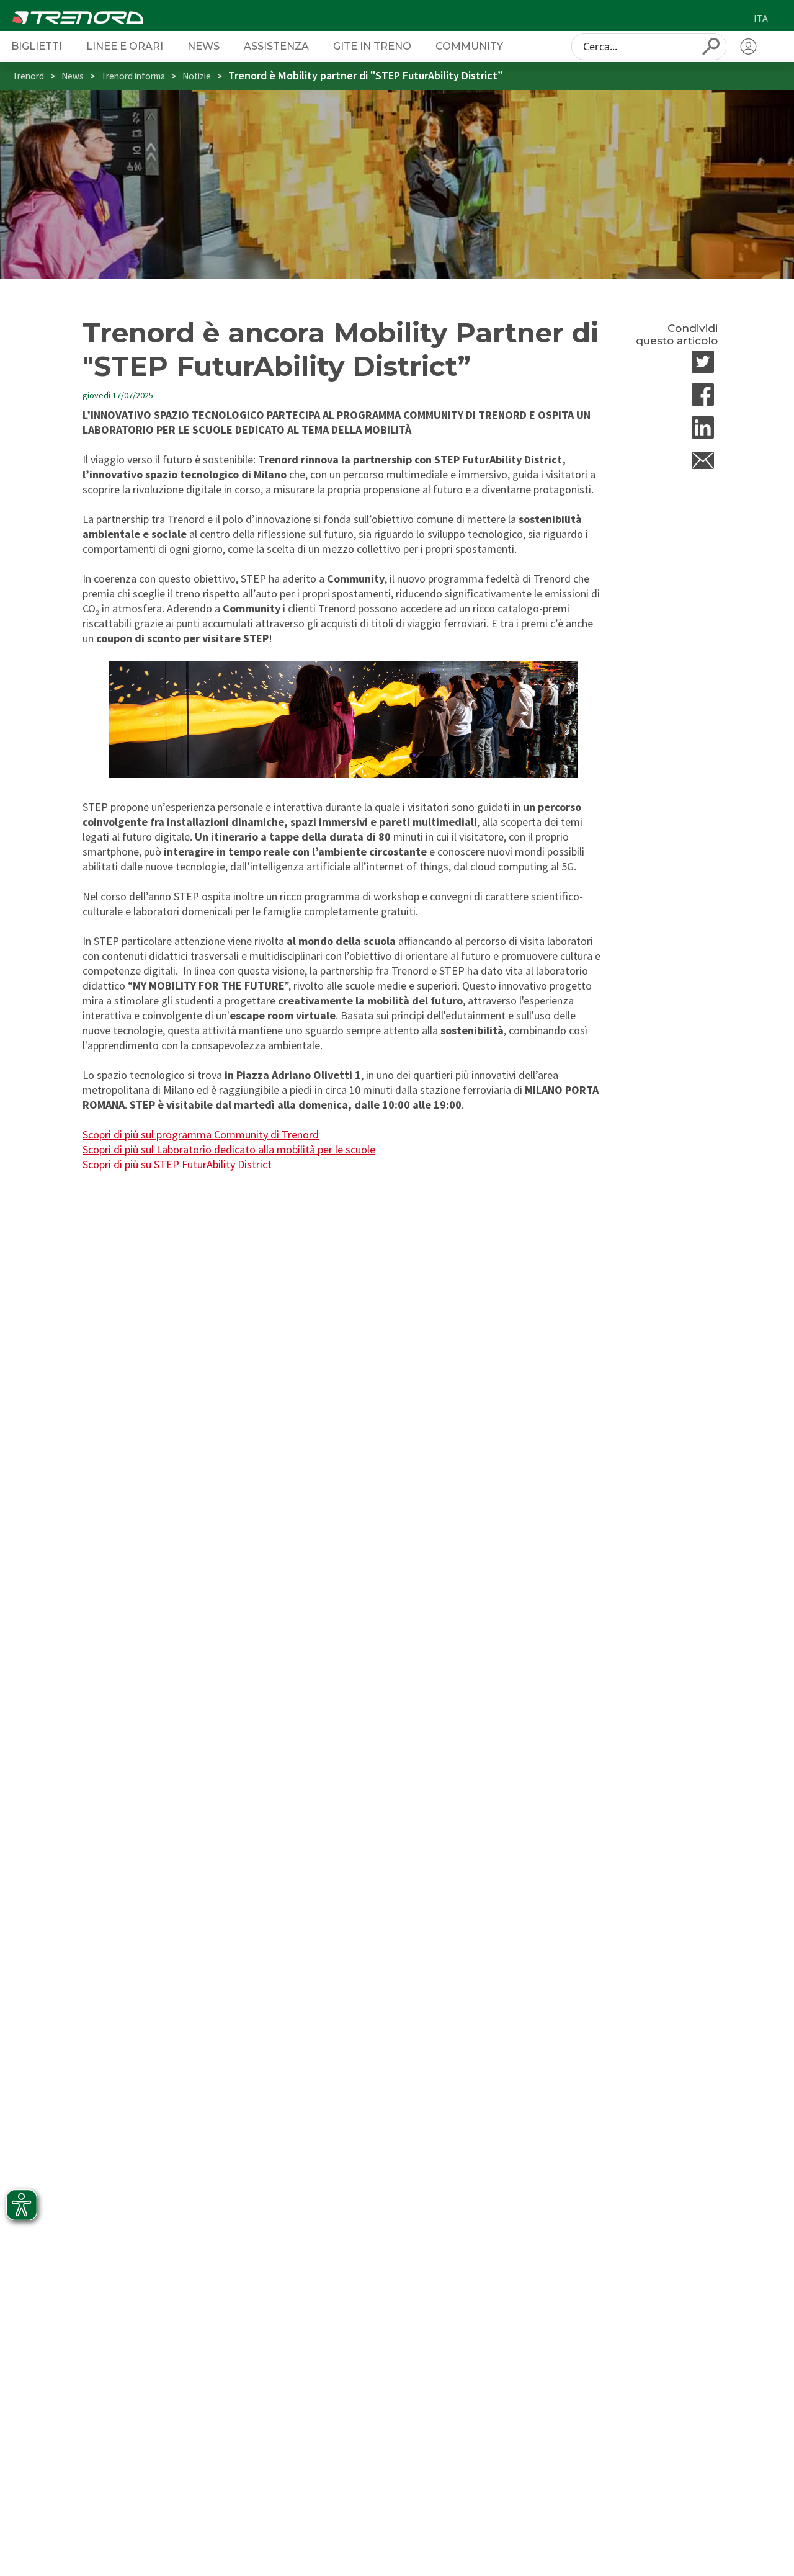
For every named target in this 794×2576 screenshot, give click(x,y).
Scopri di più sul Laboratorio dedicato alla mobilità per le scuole (229, 1149)
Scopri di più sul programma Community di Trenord (201, 1134)
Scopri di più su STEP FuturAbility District (177, 1164)
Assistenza (276, 46)
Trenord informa (133, 76)
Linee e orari (125, 46)
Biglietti (37, 46)
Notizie (197, 76)
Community (469, 46)
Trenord (28, 76)
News (203, 46)
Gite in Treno (372, 46)
